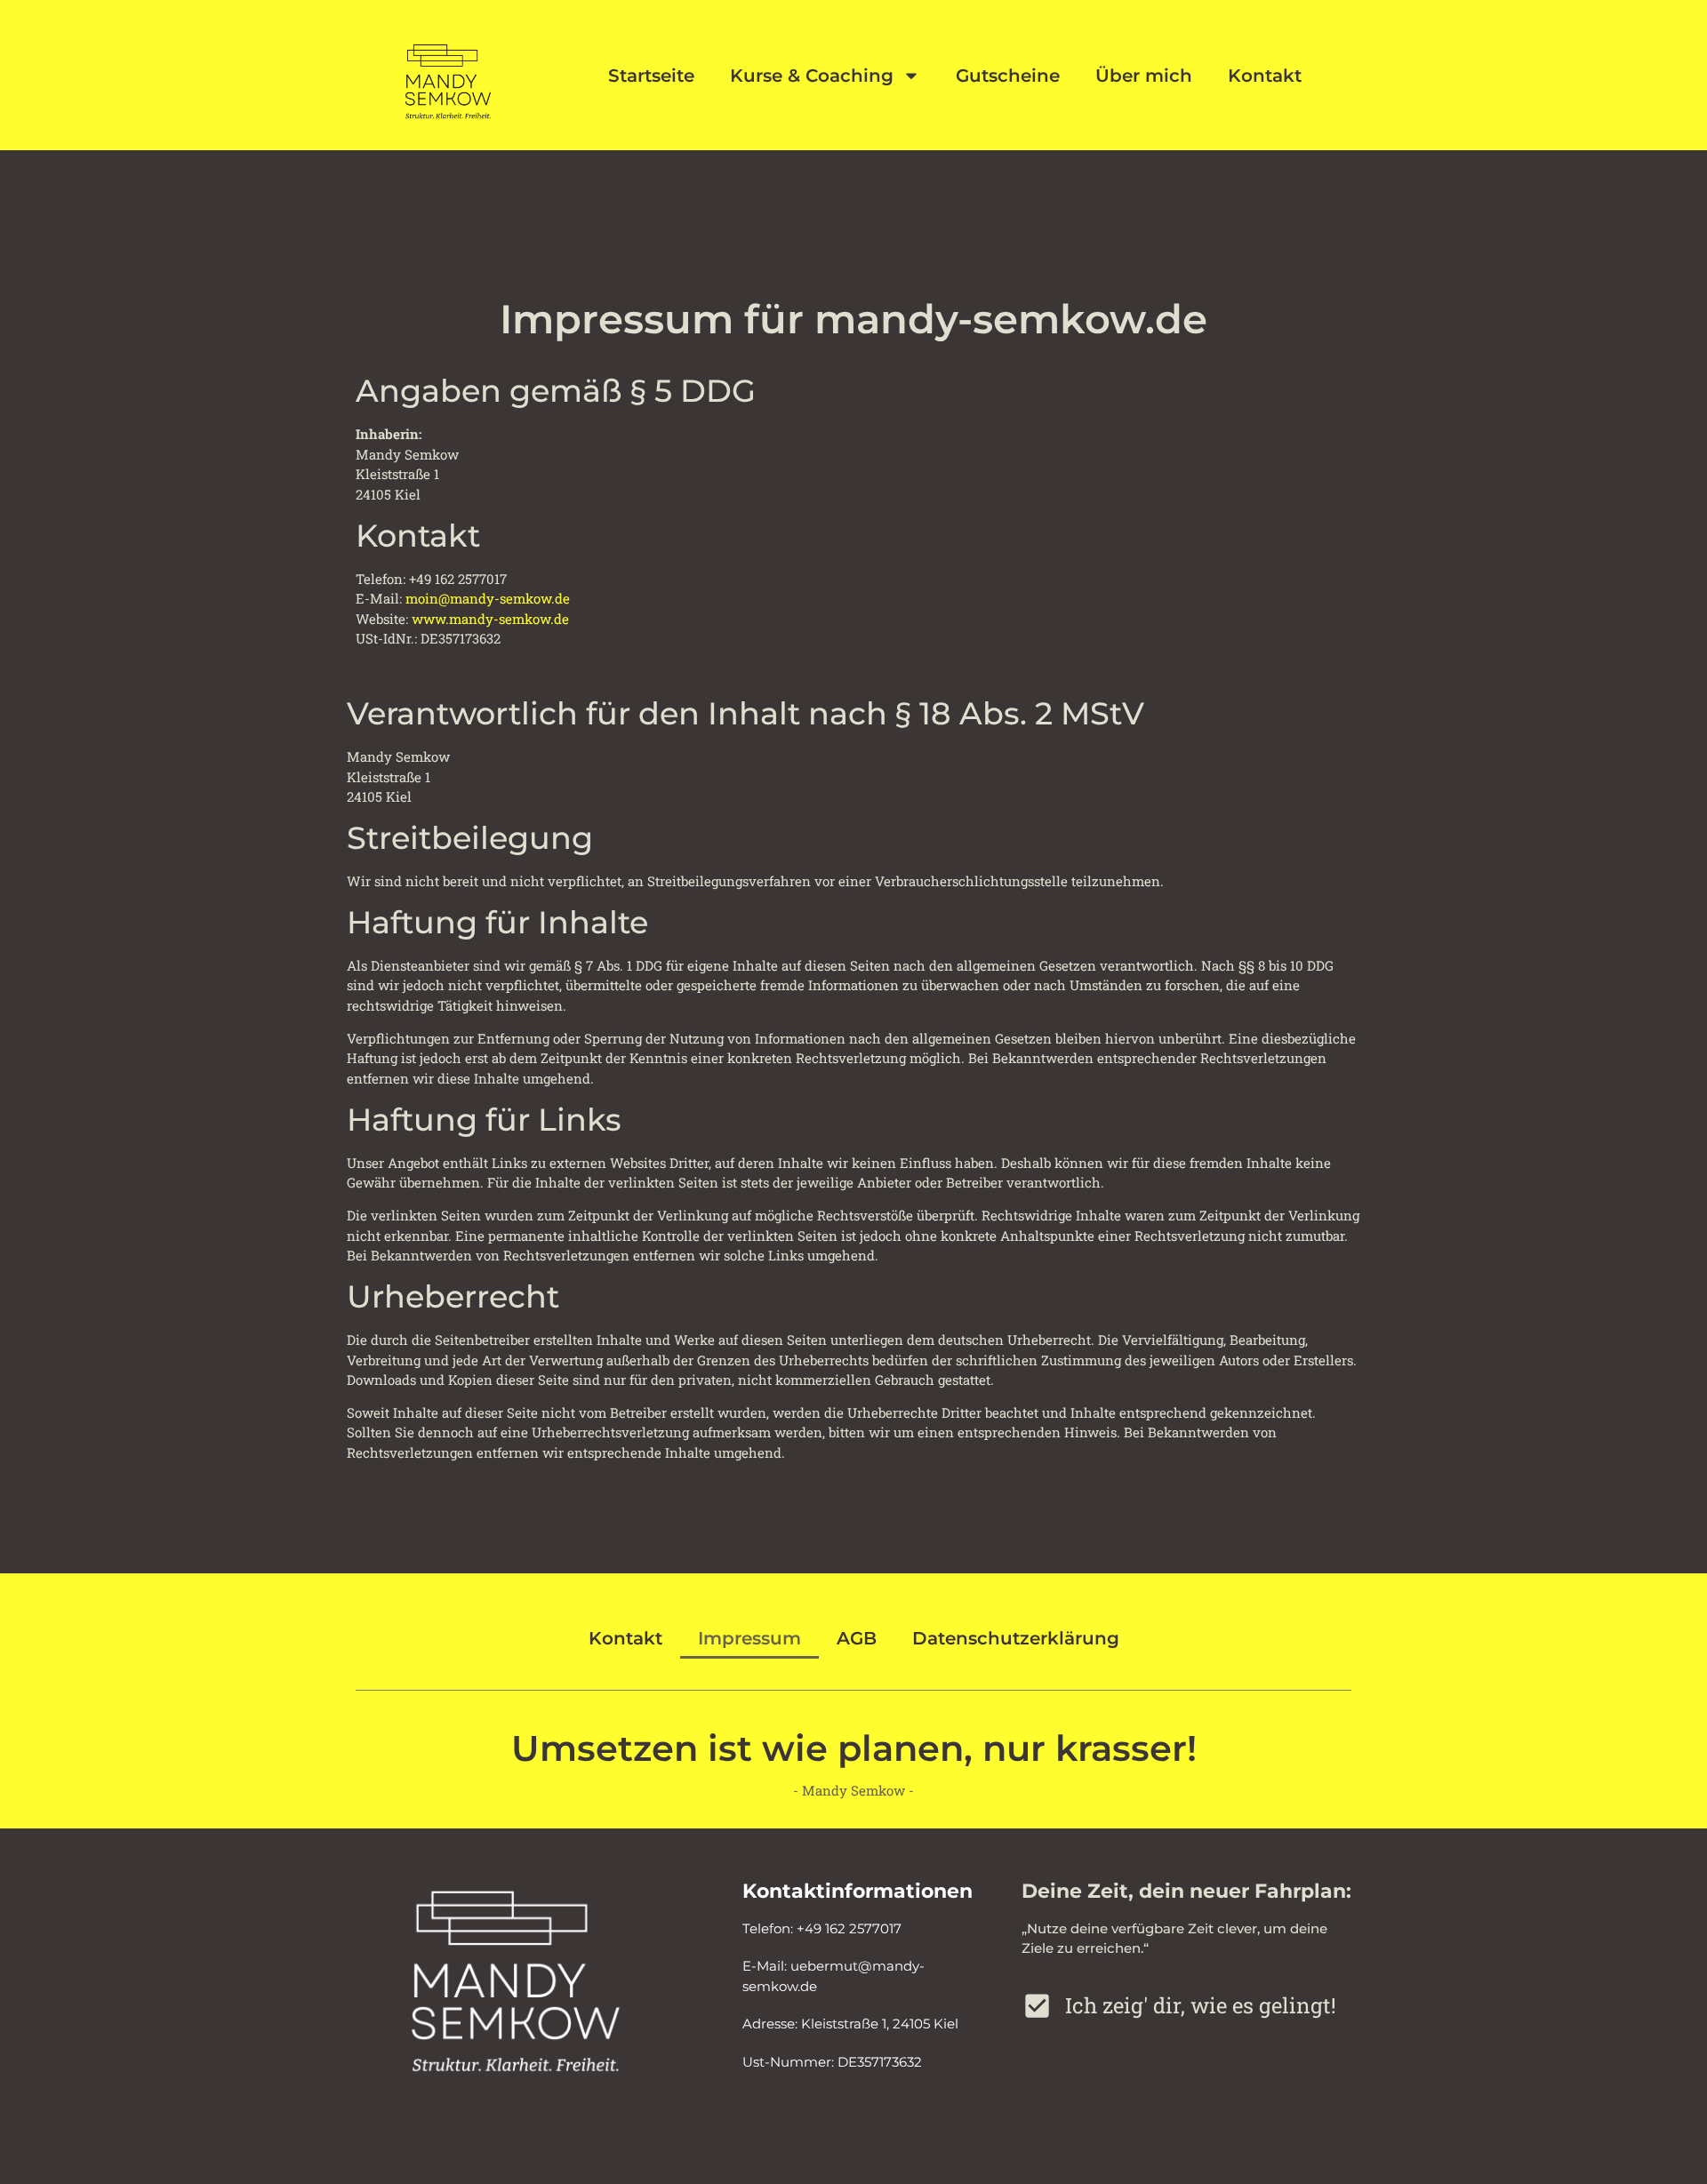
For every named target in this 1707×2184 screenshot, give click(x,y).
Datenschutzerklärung (1016, 1638)
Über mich (1144, 76)
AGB (857, 1638)
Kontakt (1265, 76)
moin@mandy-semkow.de (488, 598)
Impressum (749, 1638)
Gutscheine (1008, 76)
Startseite (651, 76)
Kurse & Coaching (812, 76)
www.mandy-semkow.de (490, 619)
